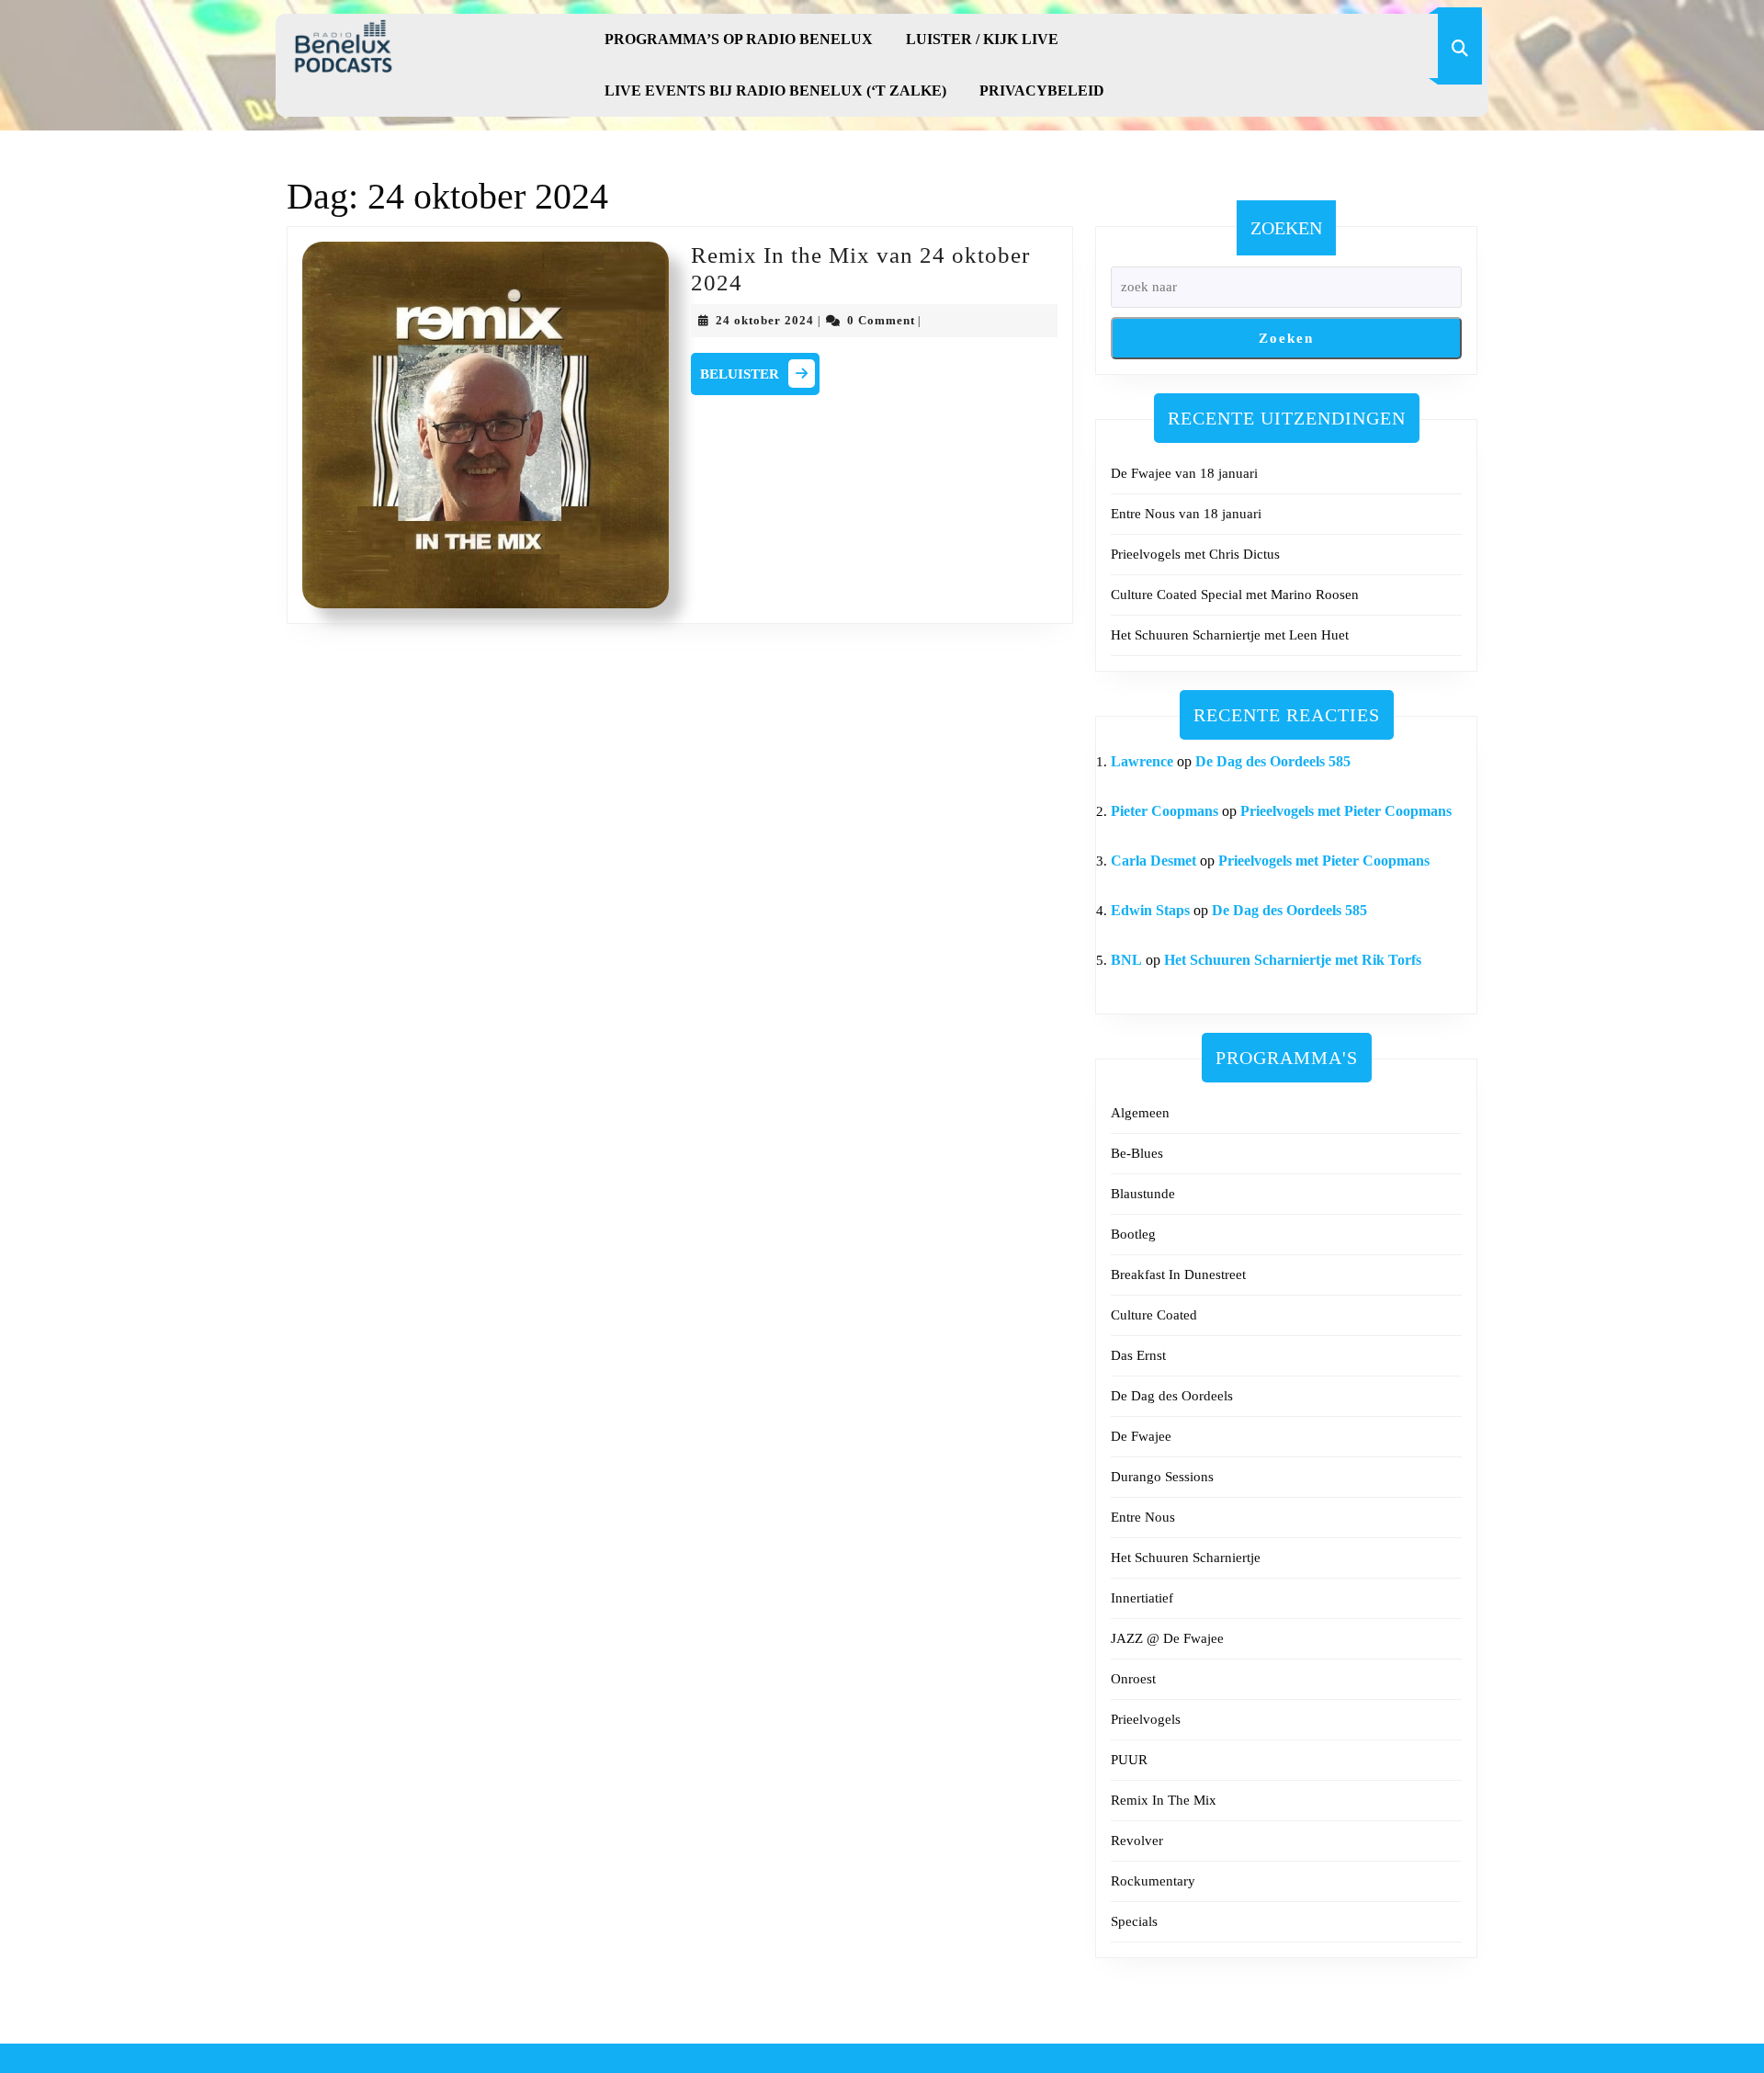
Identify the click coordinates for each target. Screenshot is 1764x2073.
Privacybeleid (1042, 91)
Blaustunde (1143, 1194)
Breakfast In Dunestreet (1178, 1274)
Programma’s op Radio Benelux (739, 39)
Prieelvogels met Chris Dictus (1195, 554)
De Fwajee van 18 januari (1184, 473)
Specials (1134, 1921)
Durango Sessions (1162, 1477)
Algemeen (1140, 1113)
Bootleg (1133, 1234)
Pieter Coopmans (1165, 811)
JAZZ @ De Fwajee (1167, 1638)
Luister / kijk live (982, 39)
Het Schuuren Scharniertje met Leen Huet (1230, 635)
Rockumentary (1153, 1881)
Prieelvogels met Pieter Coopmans (1346, 811)
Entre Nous (1143, 1517)
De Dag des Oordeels (1172, 1396)
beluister (760, 371)
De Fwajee (1141, 1436)
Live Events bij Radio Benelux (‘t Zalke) (775, 91)
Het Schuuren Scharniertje (1186, 1558)
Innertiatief (1142, 1598)
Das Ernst (1138, 1355)
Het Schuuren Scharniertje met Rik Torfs (1293, 960)
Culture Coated (1154, 1315)
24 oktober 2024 (765, 320)
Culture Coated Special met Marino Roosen (1235, 595)
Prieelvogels (1146, 1719)
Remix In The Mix (1164, 1800)
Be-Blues (1137, 1153)
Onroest (1133, 1679)
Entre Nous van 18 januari (1186, 514)
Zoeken (1286, 228)
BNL (1126, 960)
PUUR (1129, 1760)
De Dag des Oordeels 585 (1273, 761)
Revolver (1137, 1841)
